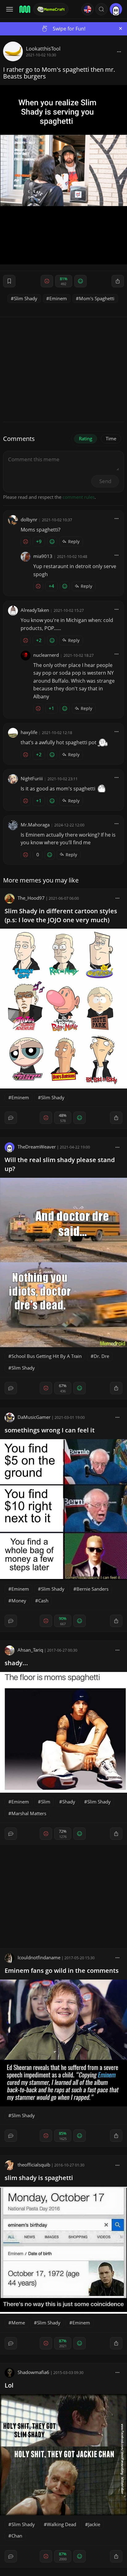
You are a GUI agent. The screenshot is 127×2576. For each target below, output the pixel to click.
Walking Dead (61, 2524)
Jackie (94, 2524)
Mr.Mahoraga (35, 825)
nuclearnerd (46, 655)
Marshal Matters (29, 1813)
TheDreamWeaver (37, 1147)
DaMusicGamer (34, 1417)
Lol (9, 2385)
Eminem (58, 298)
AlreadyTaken (35, 610)
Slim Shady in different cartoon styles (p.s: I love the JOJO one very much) (61, 915)
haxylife (29, 732)
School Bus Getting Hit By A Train (47, 1356)
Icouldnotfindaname (39, 1957)
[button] (101, 9)
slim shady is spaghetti (39, 2178)
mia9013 (43, 556)
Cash (43, 1601)
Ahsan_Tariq (30, 1650)
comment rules (79, 497)
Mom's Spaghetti (97, 298)
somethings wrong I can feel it (50, 1430)
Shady (69, 1802)
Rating (86, 438)
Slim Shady (26, 298)
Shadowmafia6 (33, 2372)
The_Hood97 (31, 898)
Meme (18, 2323)
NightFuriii (32, 778)
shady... (16, 1663)
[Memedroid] (24, 9)
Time (111, 438)
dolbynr (29, 519)
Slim (46, 1802)
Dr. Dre (101, 1356)
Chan (17, 2536)
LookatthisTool (43, 48)
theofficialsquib (34, 2165)
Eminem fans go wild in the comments (62, 1970)
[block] (119, 51)
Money (19, 1601)
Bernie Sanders (92, 1589)
